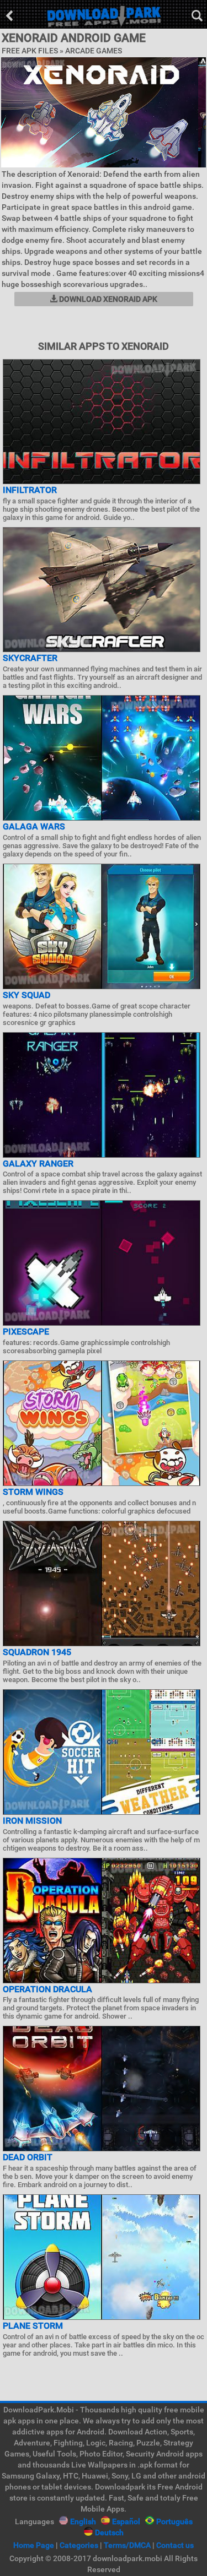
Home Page (34, 2545)
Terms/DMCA (127, 2545)
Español (126, 2521)
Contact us (175, 2545)
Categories (79, 2545)
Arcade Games (94, 51)
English (83, 2521)
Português (174, 2521)
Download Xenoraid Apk (107, 299)
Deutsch (109, 2532)
